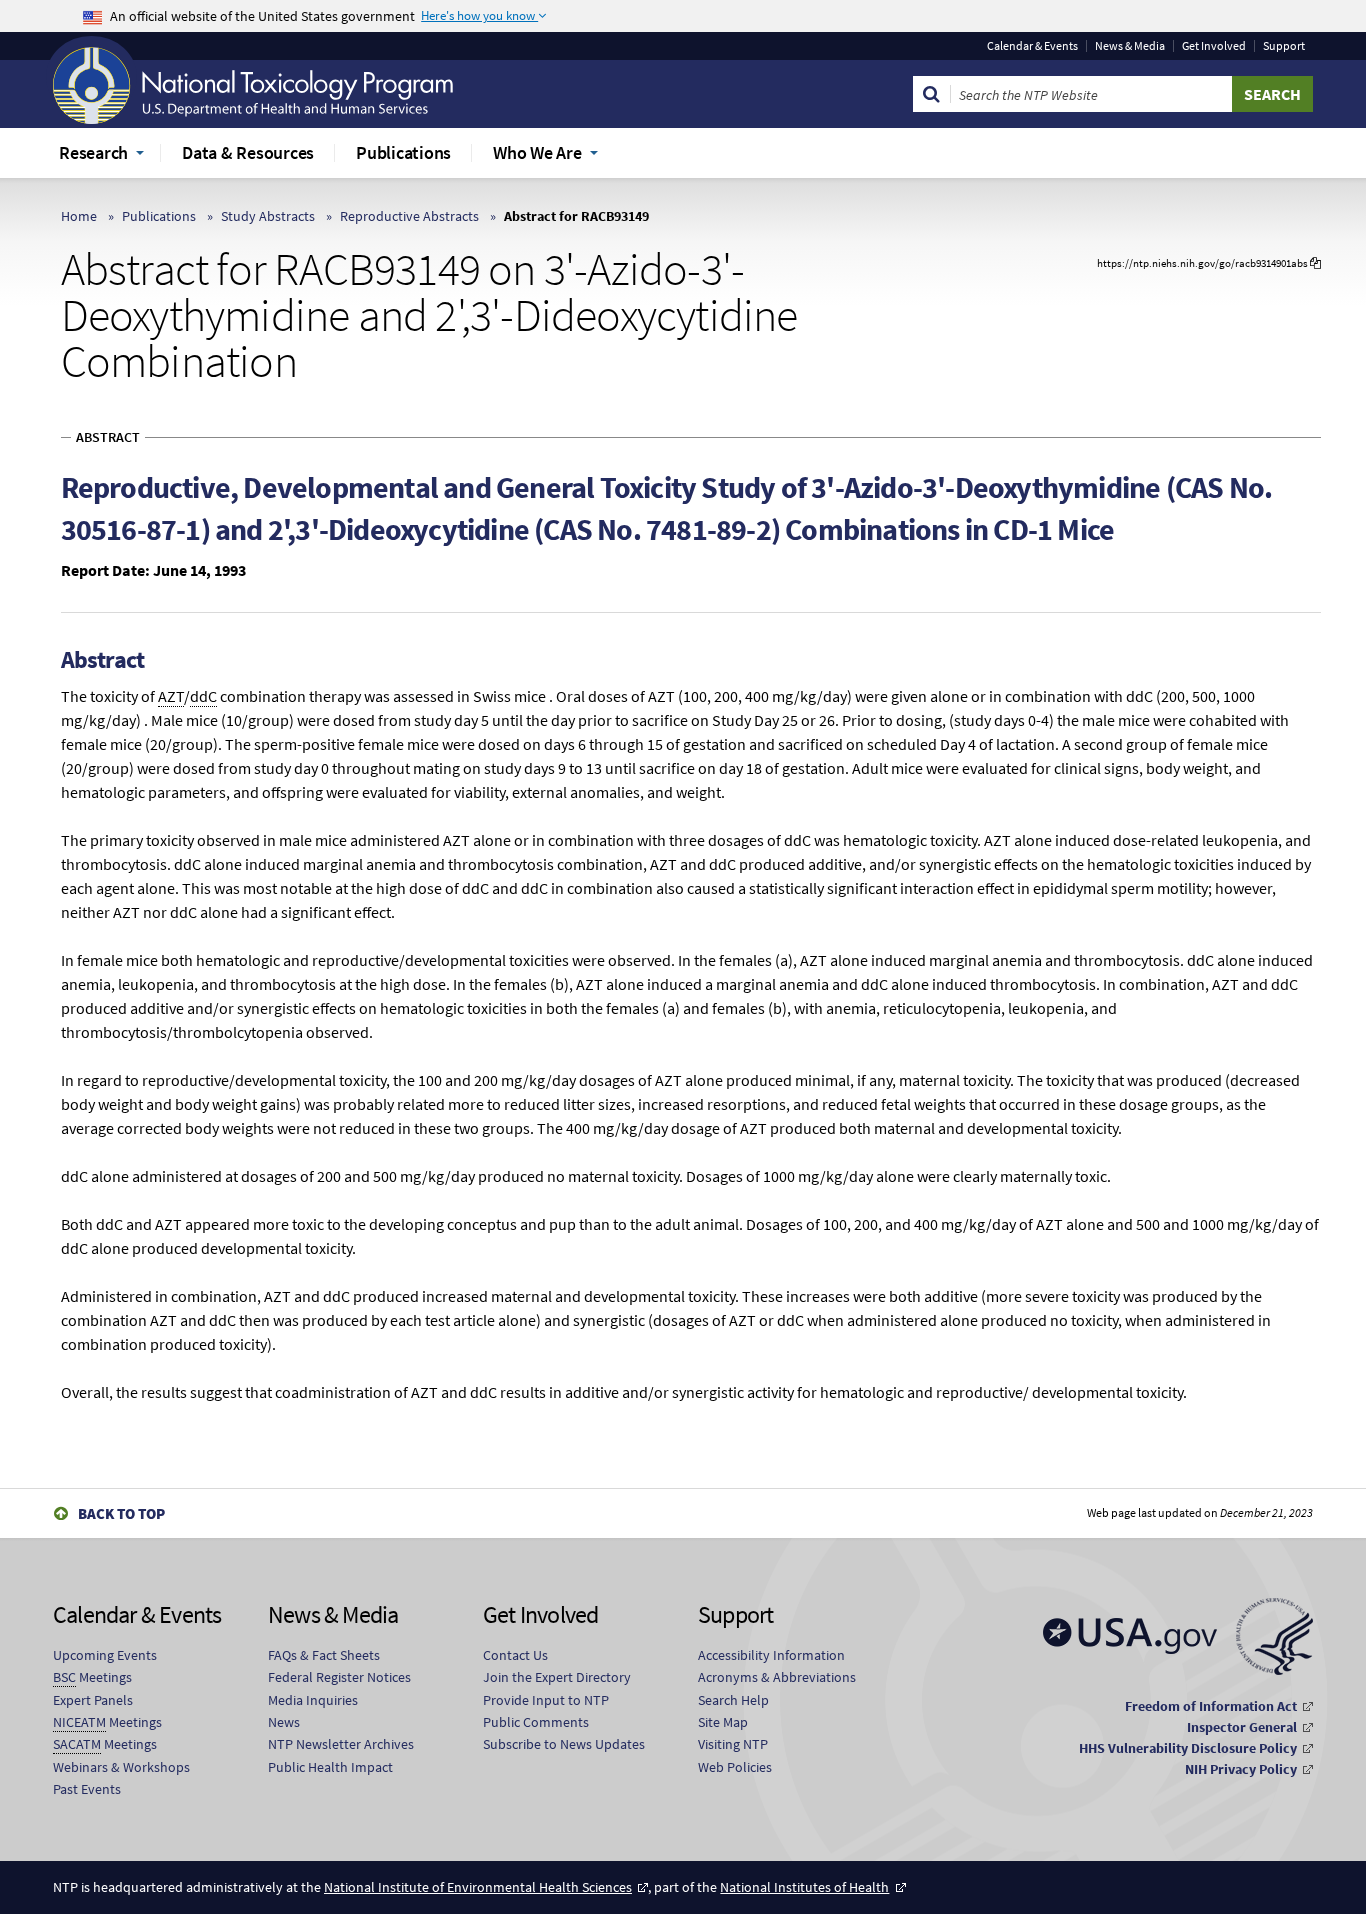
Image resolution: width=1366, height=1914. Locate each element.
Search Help (733, 1700)
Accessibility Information (771, 1655)
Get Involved (1214, 46)
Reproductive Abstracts (409, 216)
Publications (159, 216)
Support (1284, 46)
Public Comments (536, 1722)
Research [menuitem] (93, 152)
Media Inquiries (313, 1700)
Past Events (87, 1789)
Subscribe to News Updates (564, 1744)
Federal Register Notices (339, 1677)
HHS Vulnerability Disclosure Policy (1188, 1748)
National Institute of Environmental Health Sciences (478, 1887)
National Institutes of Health (804, 1887)
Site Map (723, 1722)
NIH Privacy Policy (1241, 1769)
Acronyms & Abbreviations (777, 1677)
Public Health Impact (330, 1767)
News (284, 1722)
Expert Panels (93, 1700)
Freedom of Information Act (1211, 1706)
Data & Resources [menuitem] (248, 152)
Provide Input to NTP (546, 1700)
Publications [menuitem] (403, 152)
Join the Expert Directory (557, 1677)
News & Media (1130, 46)
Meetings (92, 1677)
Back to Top (121, 1513)
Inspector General (1242, 1727)
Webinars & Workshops (121, 1767)
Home (79, 216)
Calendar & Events (1032, 46)
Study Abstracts (268, 216)
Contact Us (515, 1655)
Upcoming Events (105, 1655)
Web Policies (735, 1767)
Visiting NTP (733, 1744)
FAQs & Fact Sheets (324, 1655)
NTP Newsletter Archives (341, 1744)
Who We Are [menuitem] (537, 152)
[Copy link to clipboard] (1315, 263)
